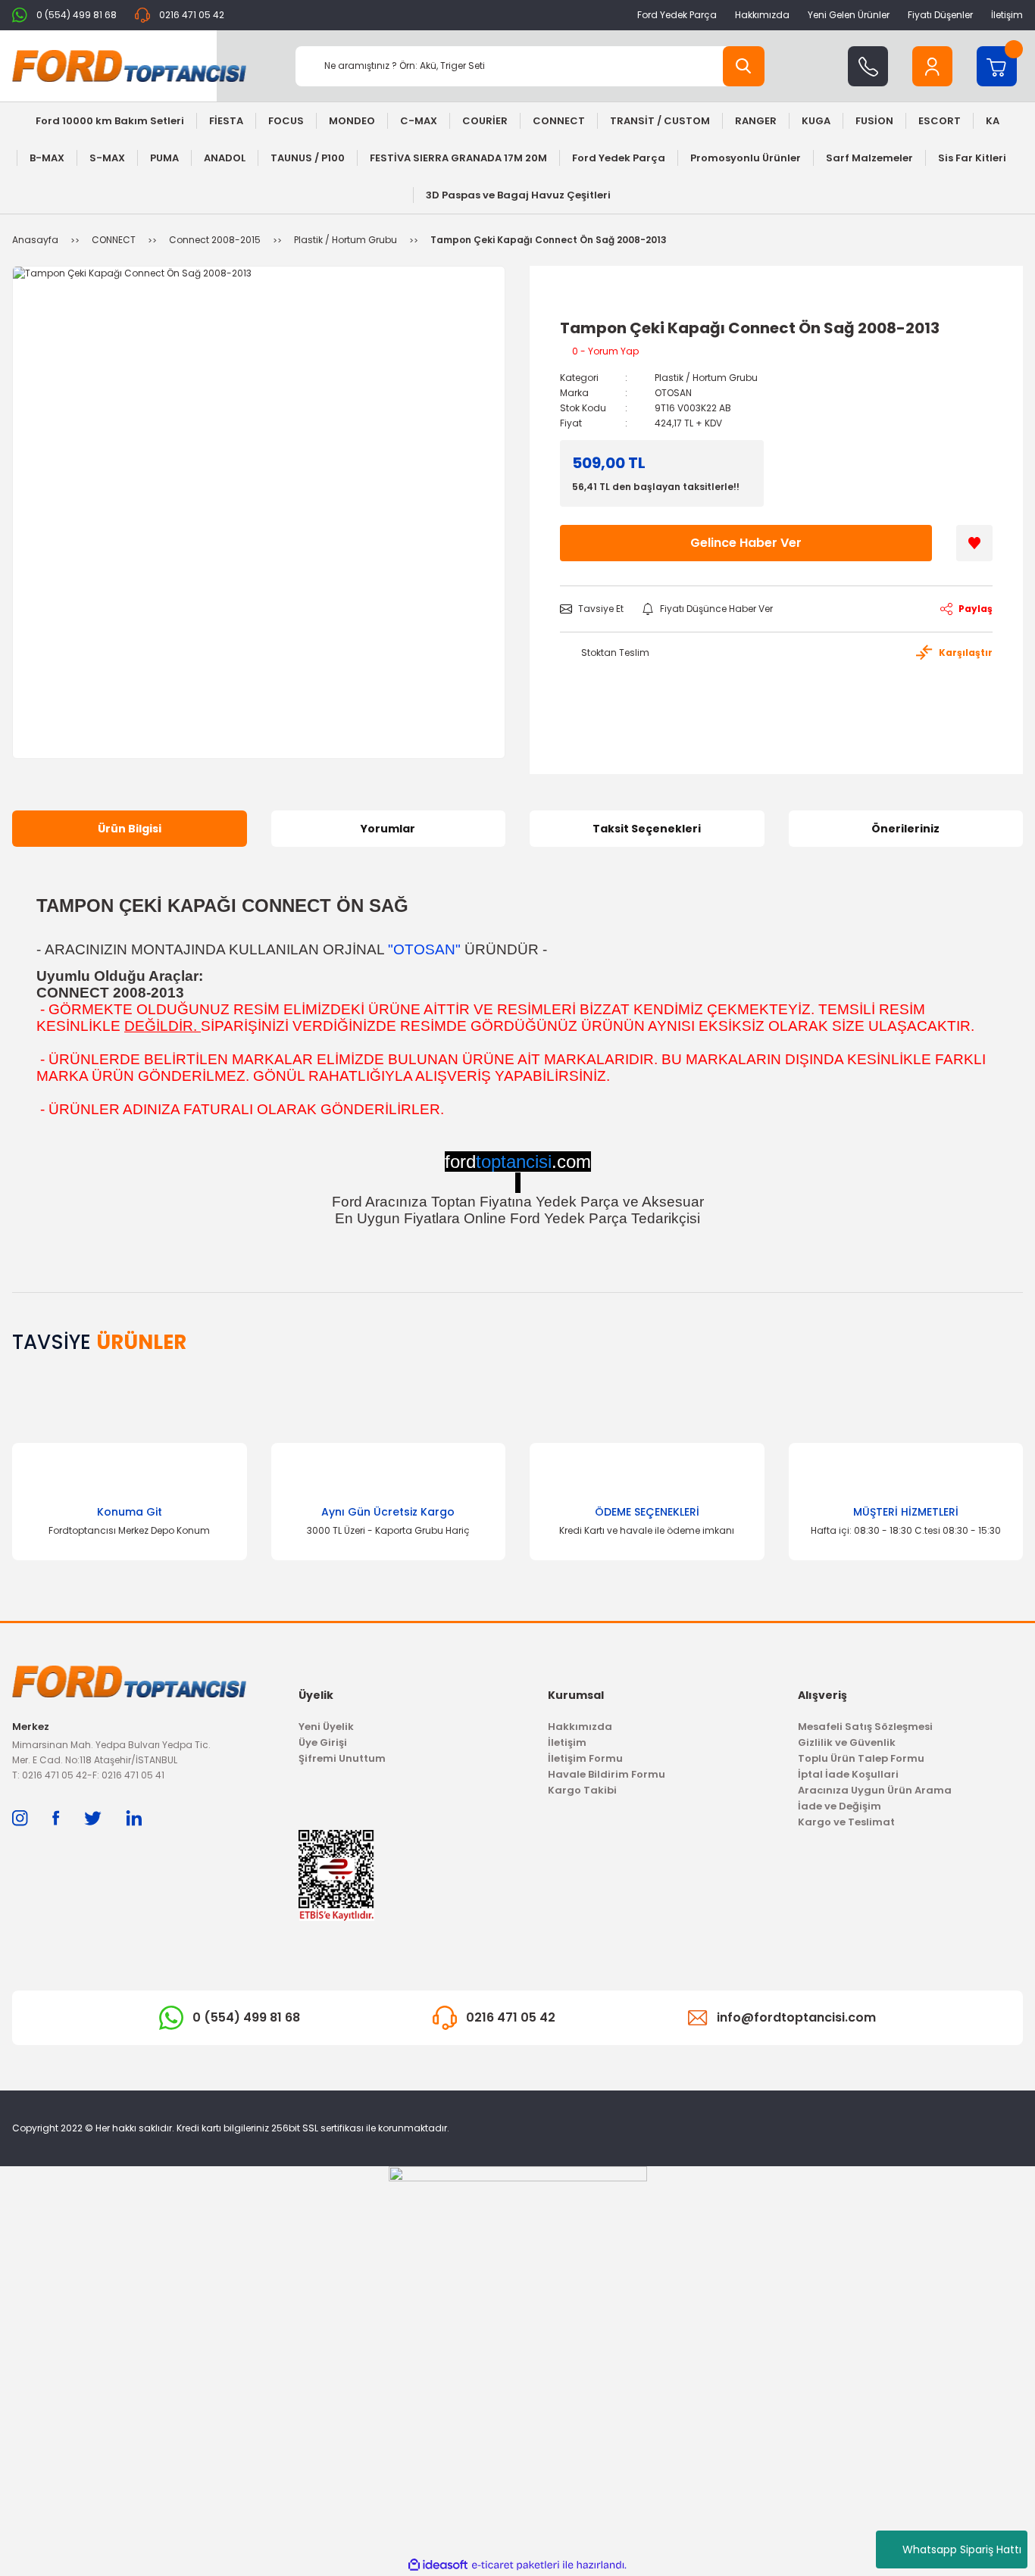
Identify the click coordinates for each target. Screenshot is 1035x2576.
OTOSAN (673, 393)
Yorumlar (388, 829)
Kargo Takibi (582, 1790)
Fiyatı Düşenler (940, 15)
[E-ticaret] (516, 2565)
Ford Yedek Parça (677, 15)
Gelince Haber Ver (746, 543)
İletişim (1007, 15)
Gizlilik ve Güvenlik (847, 1742)
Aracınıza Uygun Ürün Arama (875, 1790)
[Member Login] (932, 66)
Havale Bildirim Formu (607, 1774)
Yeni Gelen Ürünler (849, 15)
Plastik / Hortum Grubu (706, 378)
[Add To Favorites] (974, 543)
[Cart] (997, 66)
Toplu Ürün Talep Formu (861, 1758)
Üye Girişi (323, 1742)
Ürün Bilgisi (130, 829)
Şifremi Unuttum (342, 1758)
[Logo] (130, 66)
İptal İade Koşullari (848, 1774)
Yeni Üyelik (326, 1727)
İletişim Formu (585, 1758)
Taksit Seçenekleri (647, 829)
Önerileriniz (905, 829)
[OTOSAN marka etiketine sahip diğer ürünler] (594, 302)
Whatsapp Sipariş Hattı (962, 2549)
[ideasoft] (438, 2565)
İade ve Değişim (840, 1806)
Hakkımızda (762, 15)
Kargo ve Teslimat (846, 1822)
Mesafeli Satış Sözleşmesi (865, 1727)
